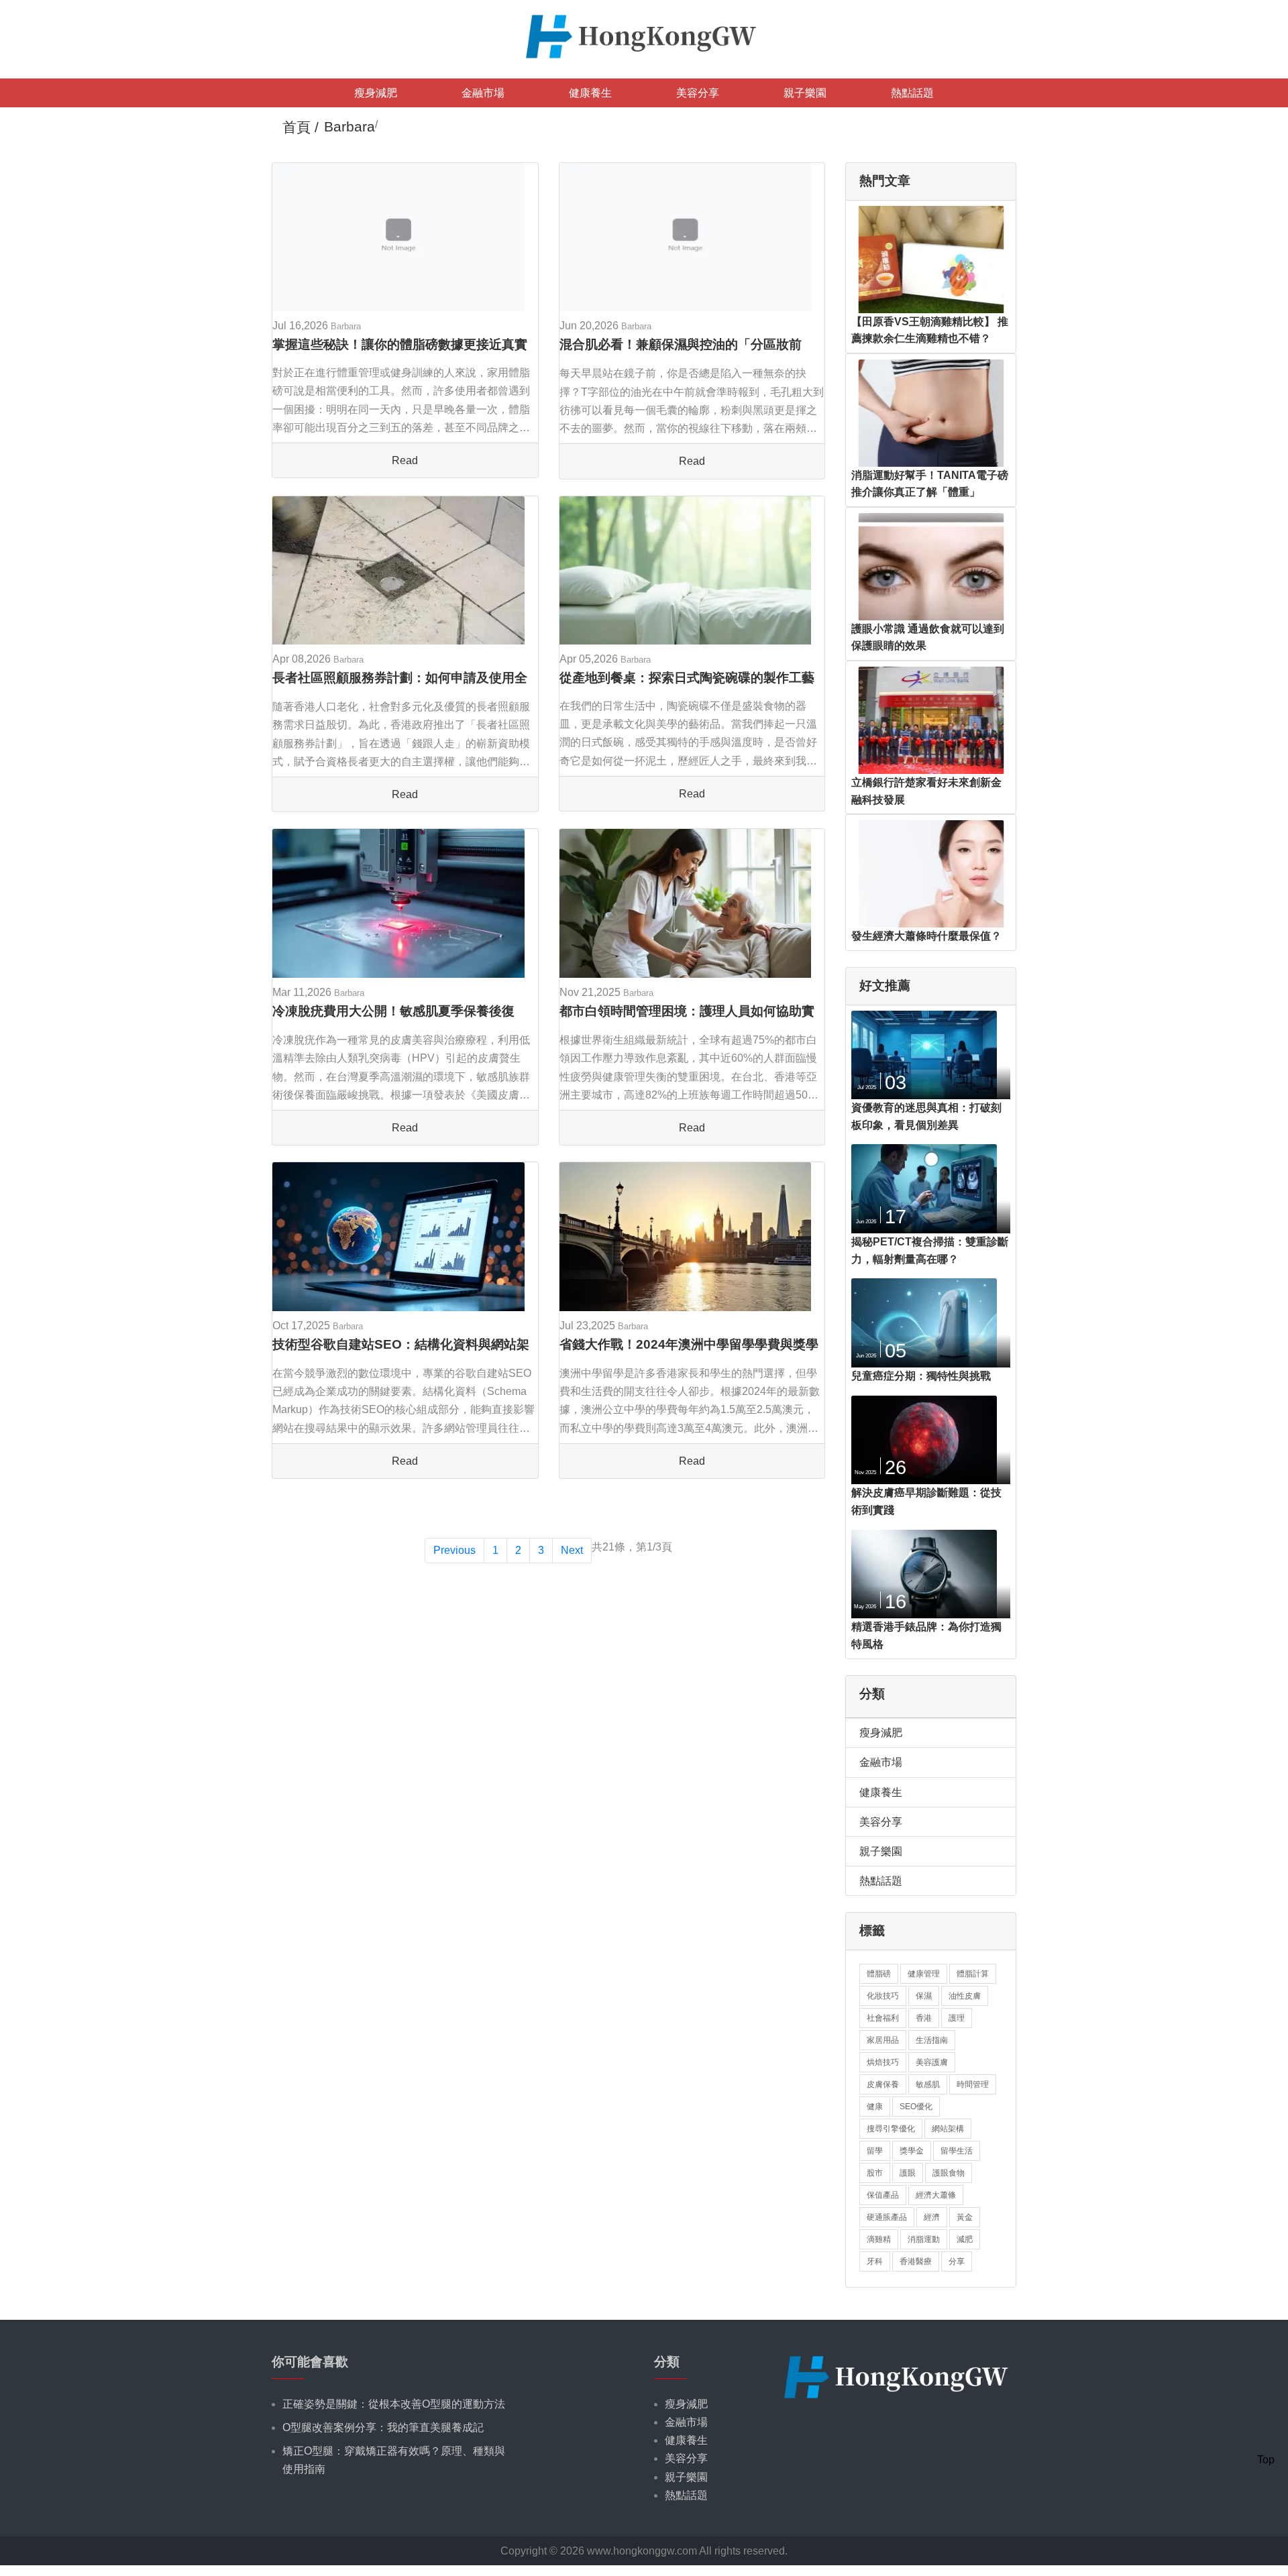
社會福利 (883, 2018)
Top (1266, 2460)
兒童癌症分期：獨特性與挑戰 (921, 1376)
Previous (454, 1550)
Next (572, 1550)
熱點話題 (912, 93)
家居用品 (883, 2040)
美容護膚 (932, 2062)
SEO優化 (916, 2107)
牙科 (875, 2261)
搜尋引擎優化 (891, 2129)
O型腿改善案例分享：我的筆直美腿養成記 (383, 2427)
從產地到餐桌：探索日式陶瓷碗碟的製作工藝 (687, 678)
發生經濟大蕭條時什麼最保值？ (926, 936)
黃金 (965, 2217)
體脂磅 (879, 1974)
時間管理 (973, 2084)
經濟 (932, 2217)
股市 (875, 2173)
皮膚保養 (883, 2084)
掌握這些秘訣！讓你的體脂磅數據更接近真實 (400, 344)
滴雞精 (879, 2239)
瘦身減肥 (376, 93)
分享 (957, 2261)
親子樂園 (805, 93)
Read (405, 460)
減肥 (965, 2239)
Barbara (346, 326)
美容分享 (698, 93)
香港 (924, 2018)
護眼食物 (949, 2173)
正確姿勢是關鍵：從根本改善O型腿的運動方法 (394, 2404)
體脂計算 (973, 1974)
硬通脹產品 (887, 2217)
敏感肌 (928, 2084)
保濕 (924, 1996)
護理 (957, 2018)
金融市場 (483, 93)
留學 (875, 2151)
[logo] (644, 35)
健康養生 (590, 93)
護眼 (908, 2173)
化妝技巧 (883, 1996)
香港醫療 (916, 2261)
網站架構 (948, 2129)
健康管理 (924, 1974)
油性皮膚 (965, 1996)
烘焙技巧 (883, 2062)
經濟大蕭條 (936, 2195)
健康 (875, 2107)
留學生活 (957, 2151)
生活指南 (932, 2040)
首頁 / (301, 127)
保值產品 (883, 2195)
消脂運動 (924, 2239)
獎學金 (912, 2151)
